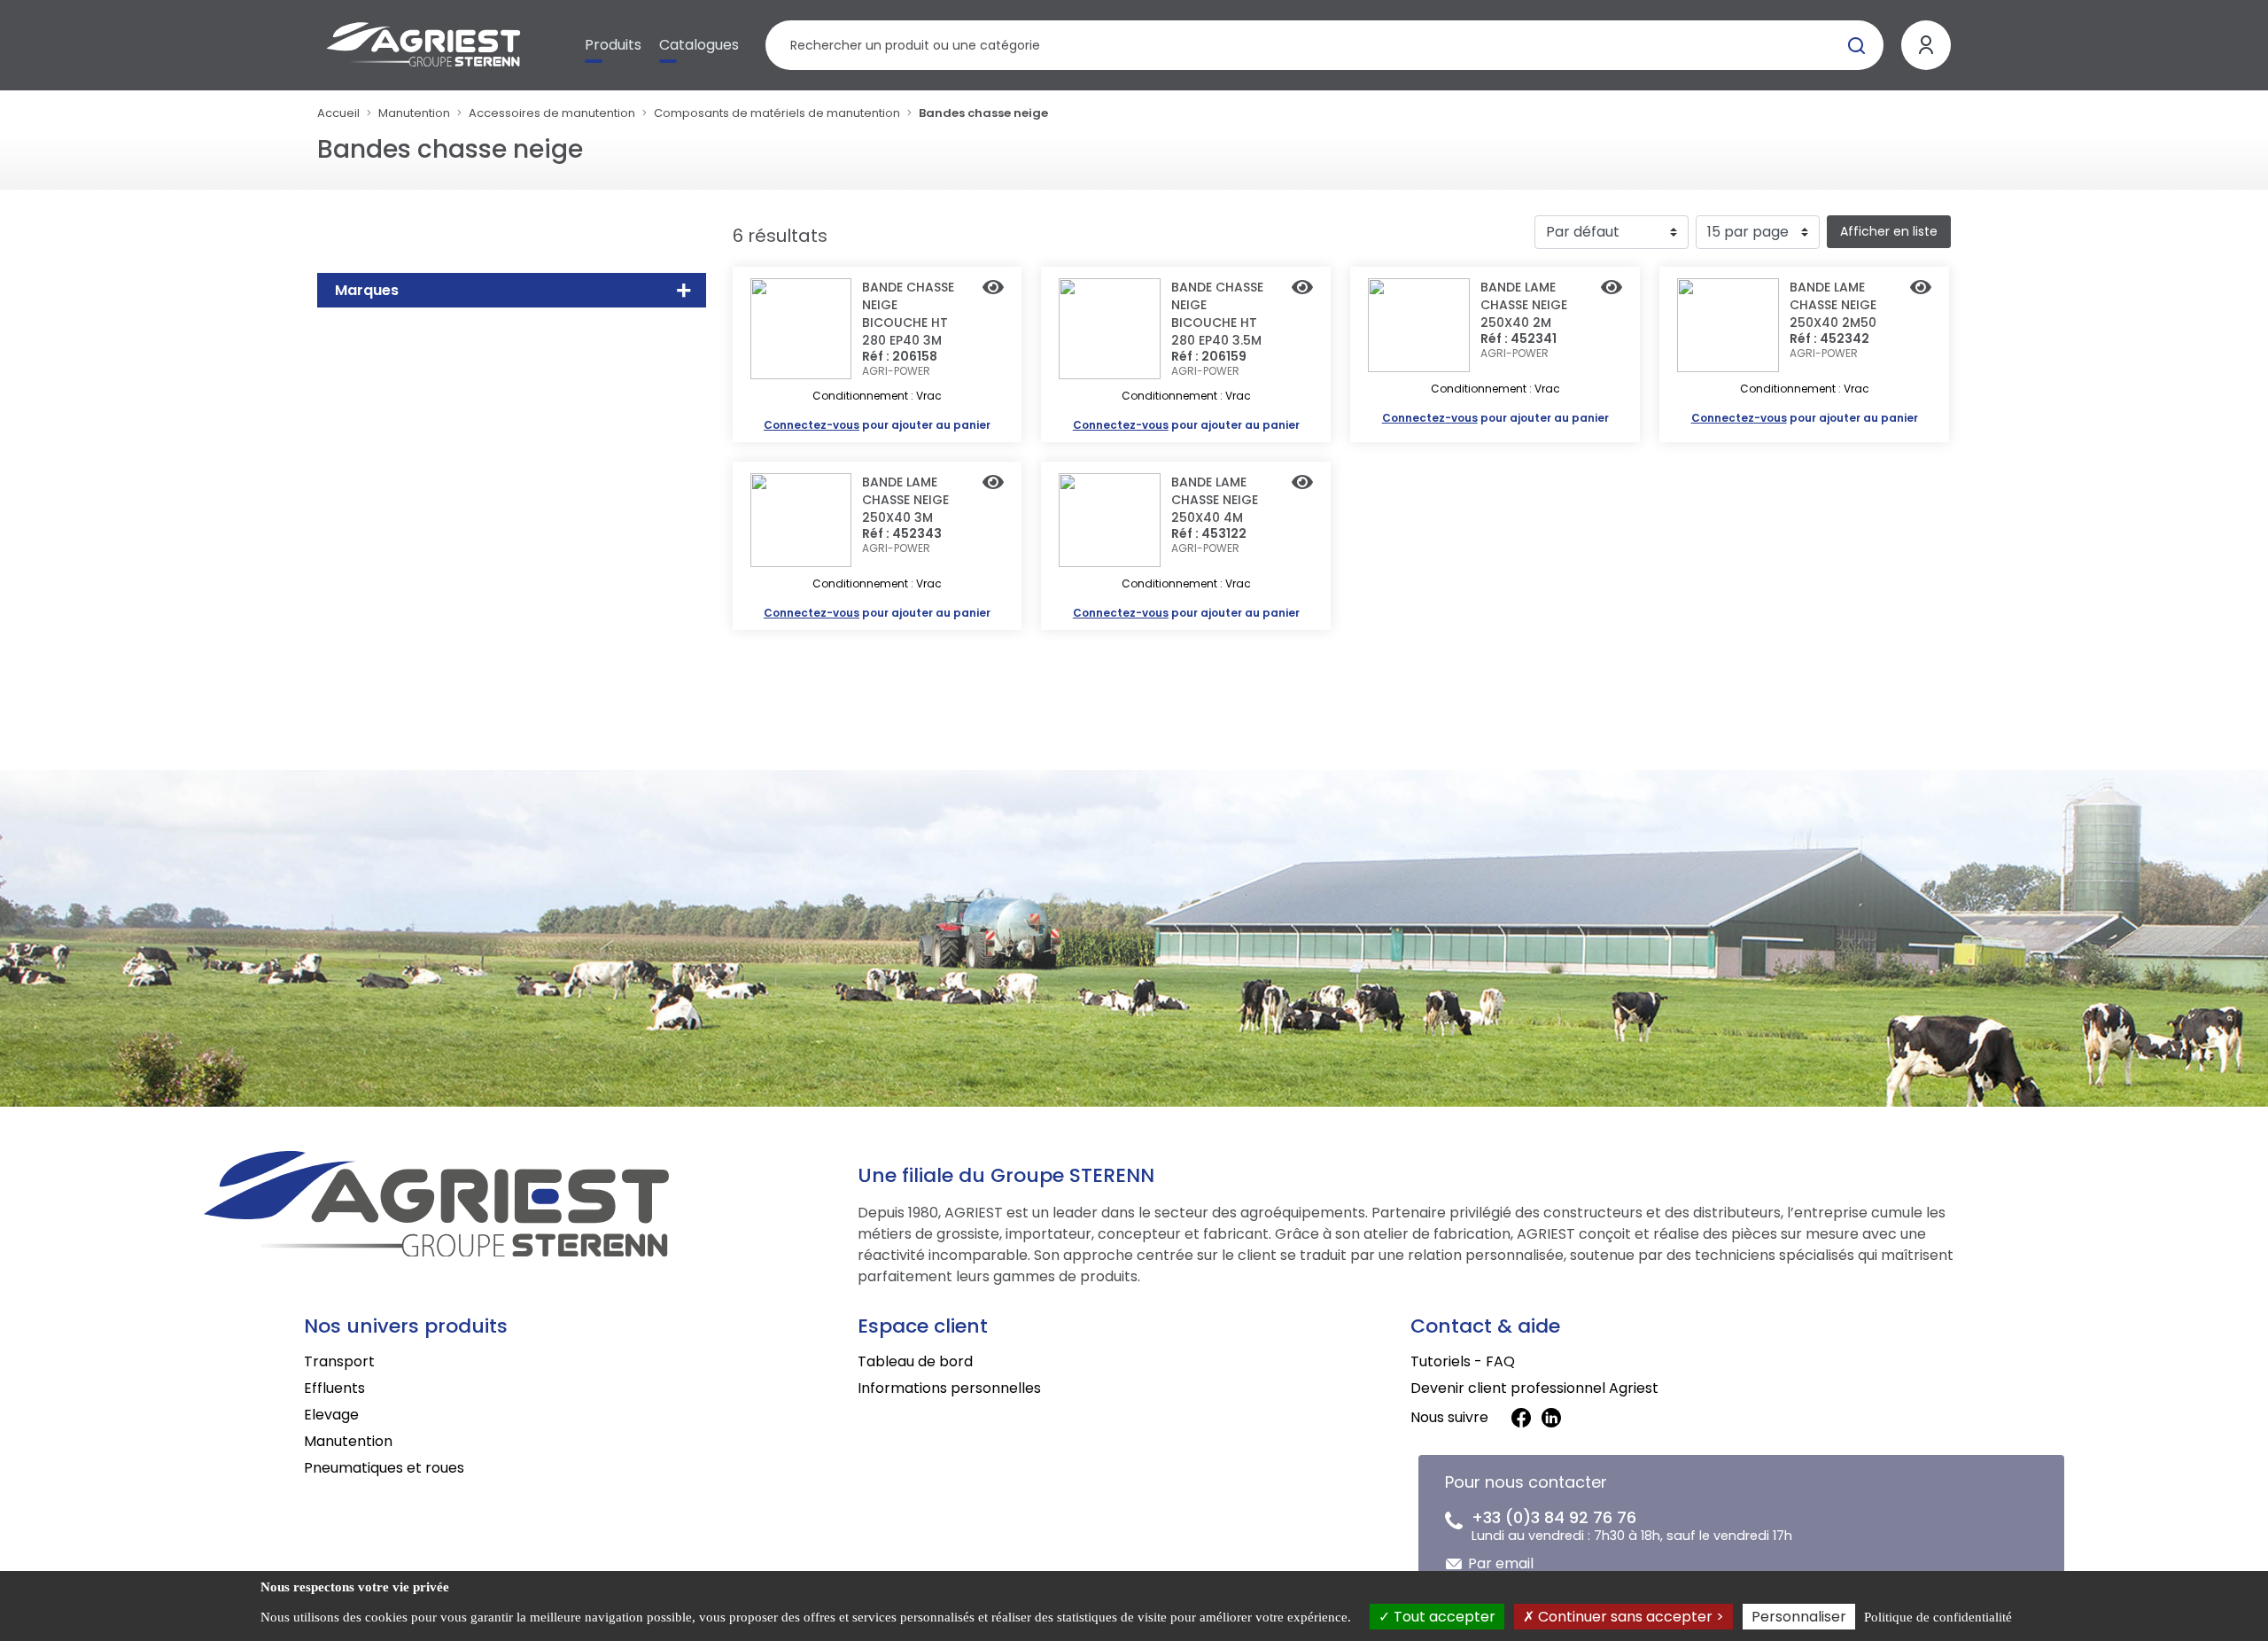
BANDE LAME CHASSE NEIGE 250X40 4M (1215, 500)
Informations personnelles (949, 1388)
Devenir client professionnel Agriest (1534, 1388)
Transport (339, 1361)
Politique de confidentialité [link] (1938, 1617)
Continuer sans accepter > (1629, 1617)
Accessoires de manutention (552, 113)
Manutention (414, 113)
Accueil (338, 113)
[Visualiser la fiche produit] (993, 289)
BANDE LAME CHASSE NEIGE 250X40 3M (905, 500)
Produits (613, 45)
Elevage (331, 1415)
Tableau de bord (915, 1361)
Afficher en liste (1889, 231)
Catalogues (699, 45)
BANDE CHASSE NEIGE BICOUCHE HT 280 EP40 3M (908, 314)
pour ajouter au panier (877, 425)
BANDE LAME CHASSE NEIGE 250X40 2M (1524, 305)
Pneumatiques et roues (384, 1468)
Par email (1501, 1563)
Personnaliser (1799, 1617)
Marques (367, 290)
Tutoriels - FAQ (1463, 1361)
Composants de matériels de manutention (777, 113)
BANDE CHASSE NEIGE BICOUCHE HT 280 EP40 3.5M (1217, 314)
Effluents (334, 1388)
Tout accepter (1443, 1617)
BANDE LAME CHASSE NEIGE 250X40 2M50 (1833, 305)
